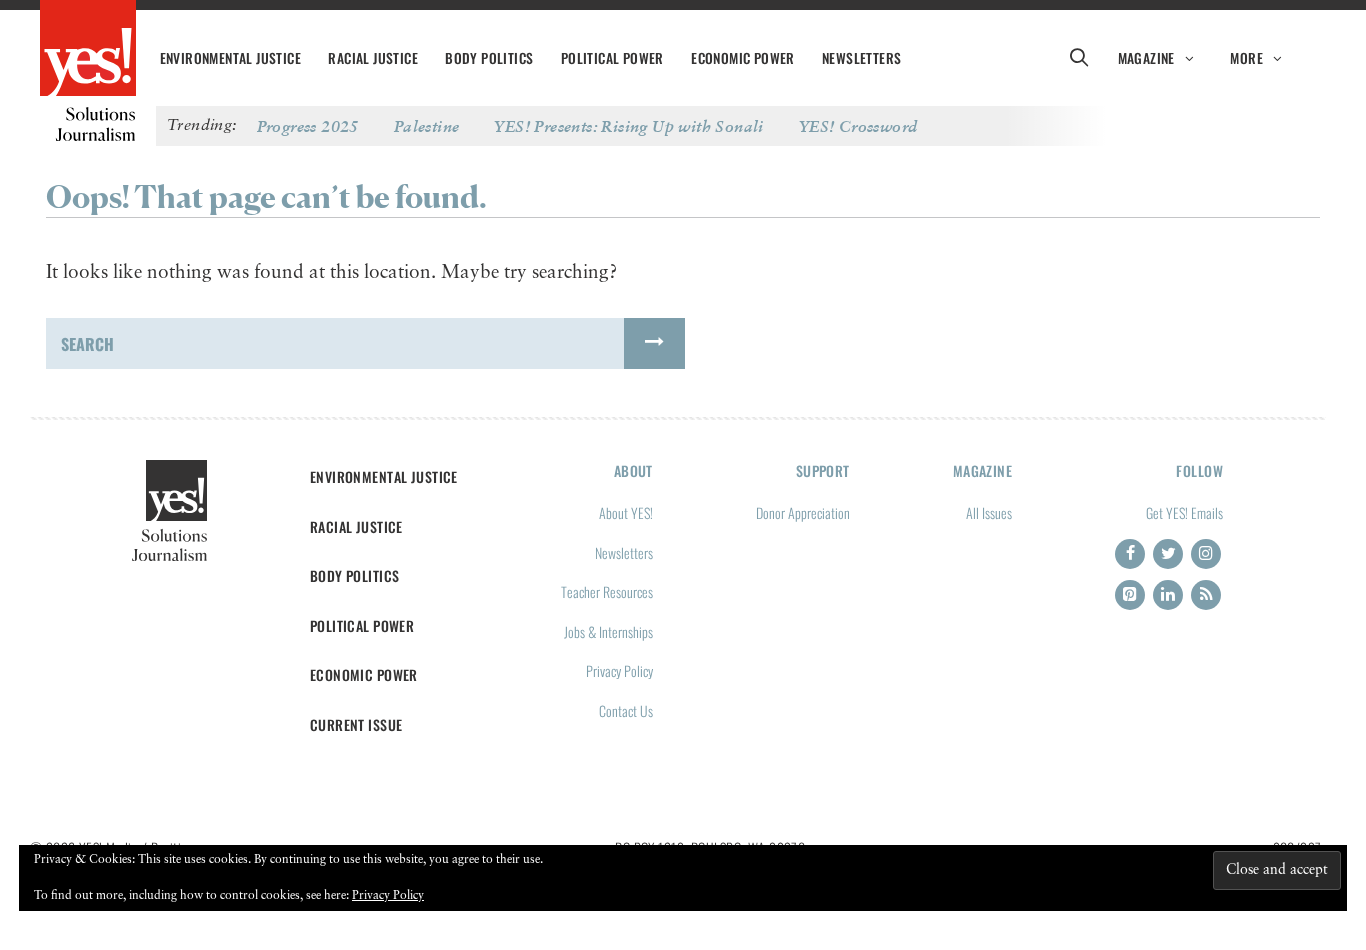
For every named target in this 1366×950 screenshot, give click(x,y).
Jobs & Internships (608, 631)
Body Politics (489, 58)
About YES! (626, 512)
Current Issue (356, 724)
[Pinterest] (1130, 595)
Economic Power (743, 58)
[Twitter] (1168, 554)
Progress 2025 (308, 126)
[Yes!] (88, 50)
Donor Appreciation (803, 512)
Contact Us (626, 710)
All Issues (989, 512)
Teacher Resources (607, 591)
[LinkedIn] (1168, 595)
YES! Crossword (858, 126)
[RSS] (1206, 595)
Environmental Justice (230, 58)
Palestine (427, 126)
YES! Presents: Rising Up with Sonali (628, 126)
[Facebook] (1130, 554)
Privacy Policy (619, 670)
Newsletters (861, 58)
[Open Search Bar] (1079, 58)
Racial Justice (373, 58)
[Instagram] (1206, 554)
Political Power (612, 58)
